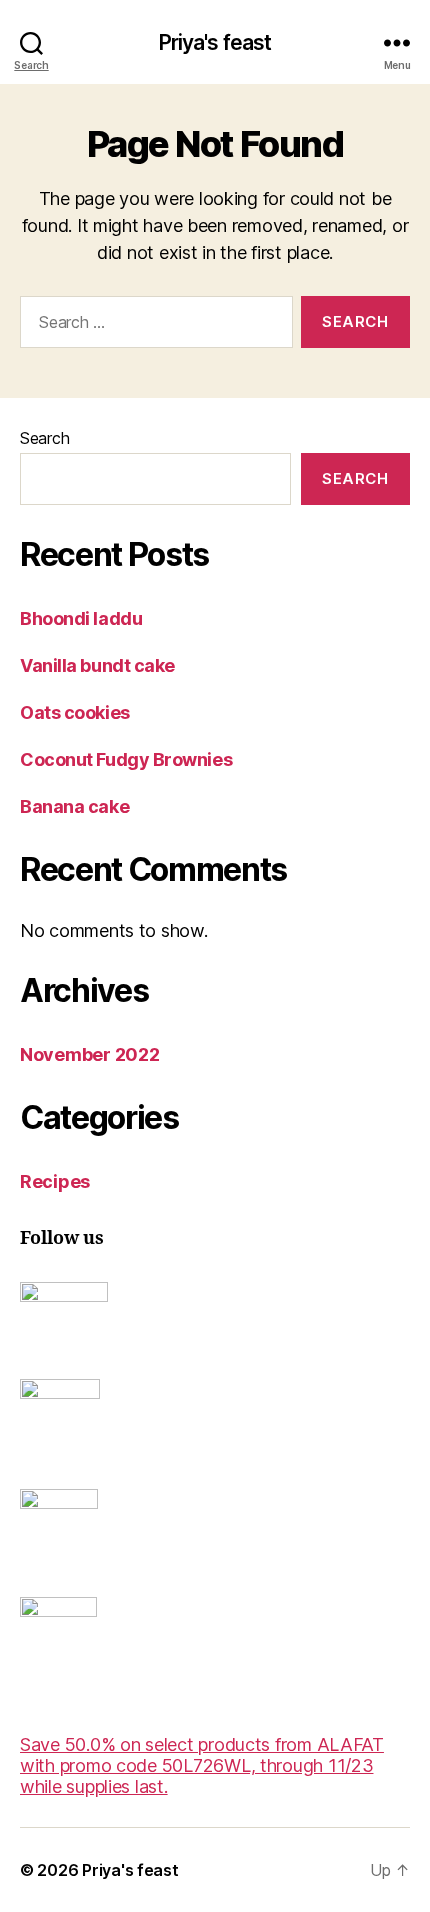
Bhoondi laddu (81, 618)
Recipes (55, 1181)
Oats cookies (75, 712)
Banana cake (74, 806)
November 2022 (90, 1054)
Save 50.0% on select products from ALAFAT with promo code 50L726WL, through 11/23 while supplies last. (202, 1765)
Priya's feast (215, 42)
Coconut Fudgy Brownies (126, 759)
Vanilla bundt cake (97, 665)
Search (44, 438)
